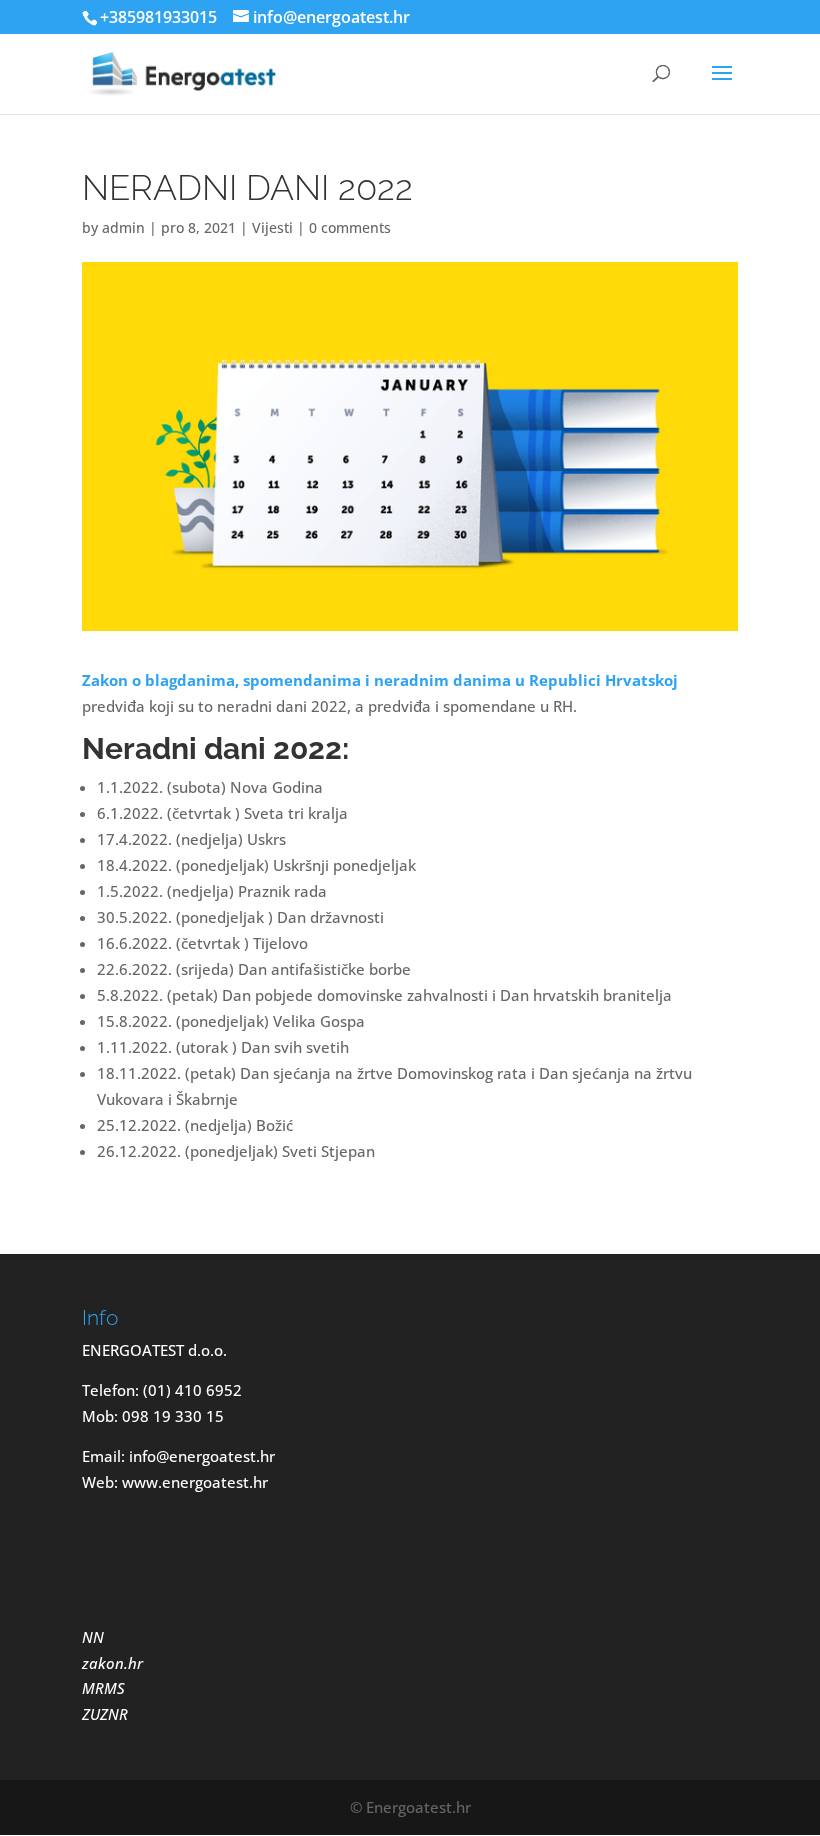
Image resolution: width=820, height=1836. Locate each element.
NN (95, 1637)
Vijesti (272, 227)
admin (123, 227)
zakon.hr (112, 1663)
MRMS (103, 1688)
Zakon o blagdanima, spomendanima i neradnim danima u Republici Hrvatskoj (380, 680)
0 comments (350, 227)
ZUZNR (105, 1714)
